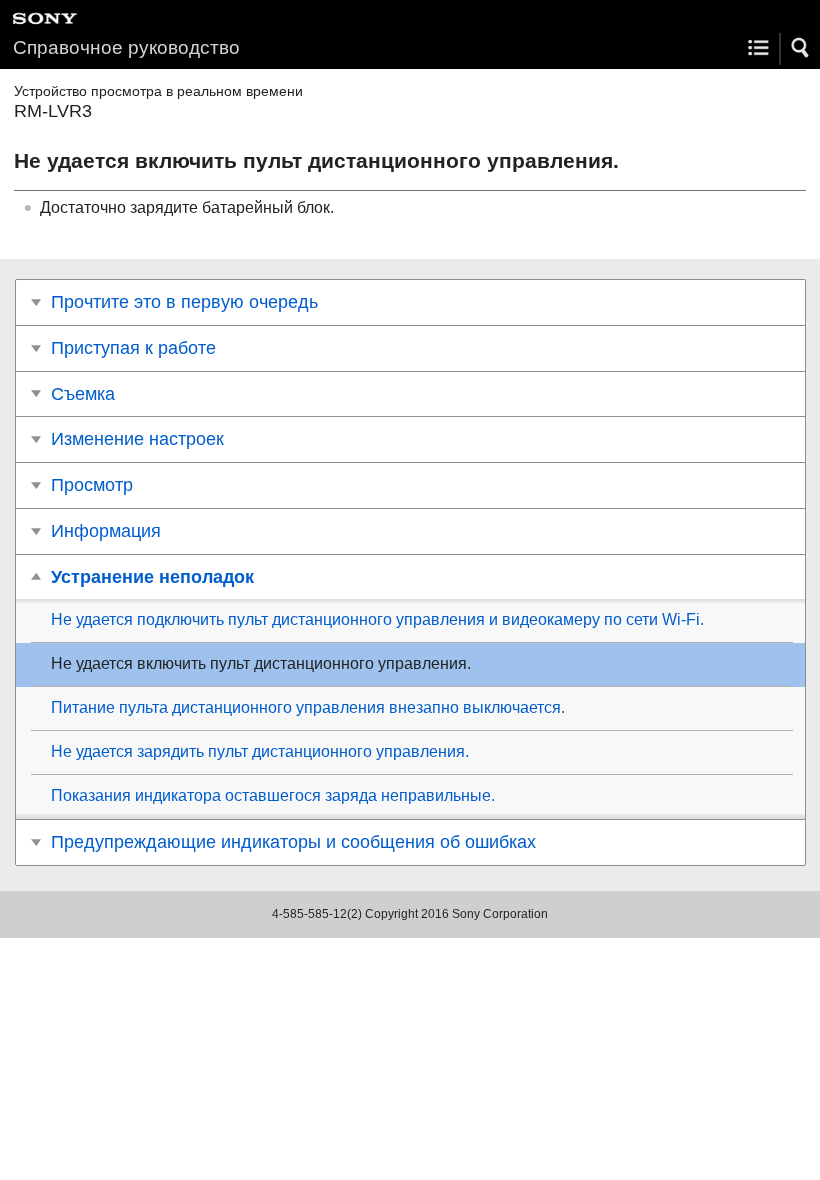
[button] (801, 48)
